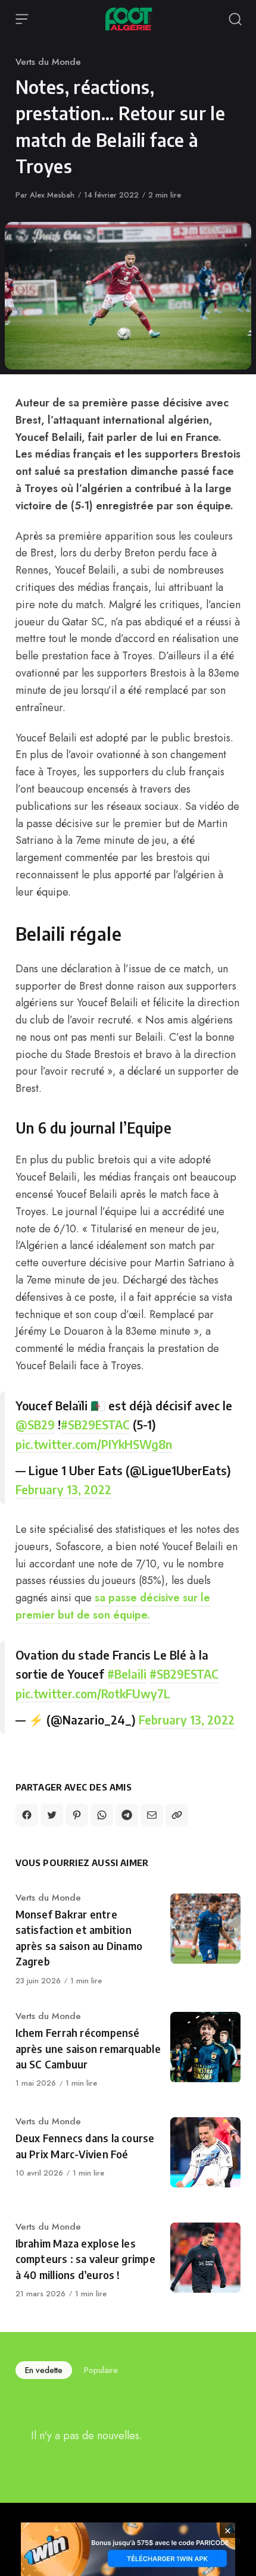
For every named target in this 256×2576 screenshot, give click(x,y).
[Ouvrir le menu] (22, 19)
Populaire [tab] (101, 2370)
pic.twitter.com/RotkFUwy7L (93, 1693)
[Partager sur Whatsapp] (102, 1815)
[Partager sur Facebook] (27, 1815)
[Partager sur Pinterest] (77, 1815)
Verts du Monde (48, 62)
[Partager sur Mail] (152, 1815)
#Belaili (127, 1674)
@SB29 (35, 1424)
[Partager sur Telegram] (127, 1815)
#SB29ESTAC (95, 1424)
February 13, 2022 (63, 1489)
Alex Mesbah (52, 195)
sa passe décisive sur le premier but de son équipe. (113, 1606)
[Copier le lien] (177, 1815)
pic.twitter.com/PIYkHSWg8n (94, 1444)
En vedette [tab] (44, 2370)
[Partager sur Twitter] (52, 1815)
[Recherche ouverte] (235, 19)
